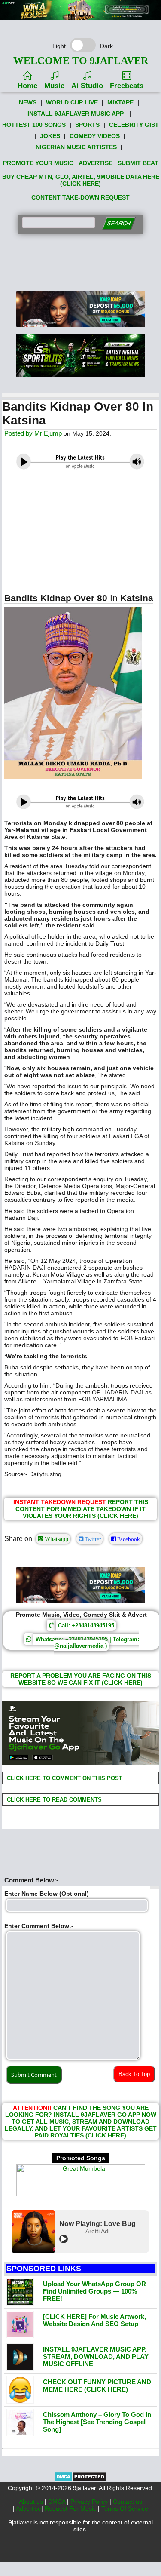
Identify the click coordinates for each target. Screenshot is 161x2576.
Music (54, 86)
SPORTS (87, 125)
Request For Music (71, 2508)
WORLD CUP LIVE (72, 102)
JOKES (50, 136)
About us (32, 2502)
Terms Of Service (125, 2508)
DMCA (58, 2502)
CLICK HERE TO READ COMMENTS (53, 1800)
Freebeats (127, 86)
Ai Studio (87, 86)
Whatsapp (56, 1539)
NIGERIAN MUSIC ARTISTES (76, 147)
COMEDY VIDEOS (95, 136)
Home (27, 86)
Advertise (29, 2508)
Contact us (128, 2502)
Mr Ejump (48, 433)
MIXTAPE (120, 102)
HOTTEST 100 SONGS (34, 125)
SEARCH (119, 223)
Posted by (19, 433)
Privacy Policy (90, 2502)
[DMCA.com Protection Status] (80, 2480)
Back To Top (134, 2074)
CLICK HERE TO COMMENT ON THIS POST (64, 1778)
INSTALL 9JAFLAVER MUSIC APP (76, 114)
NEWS (28, 102)
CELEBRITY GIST (134, 125)
